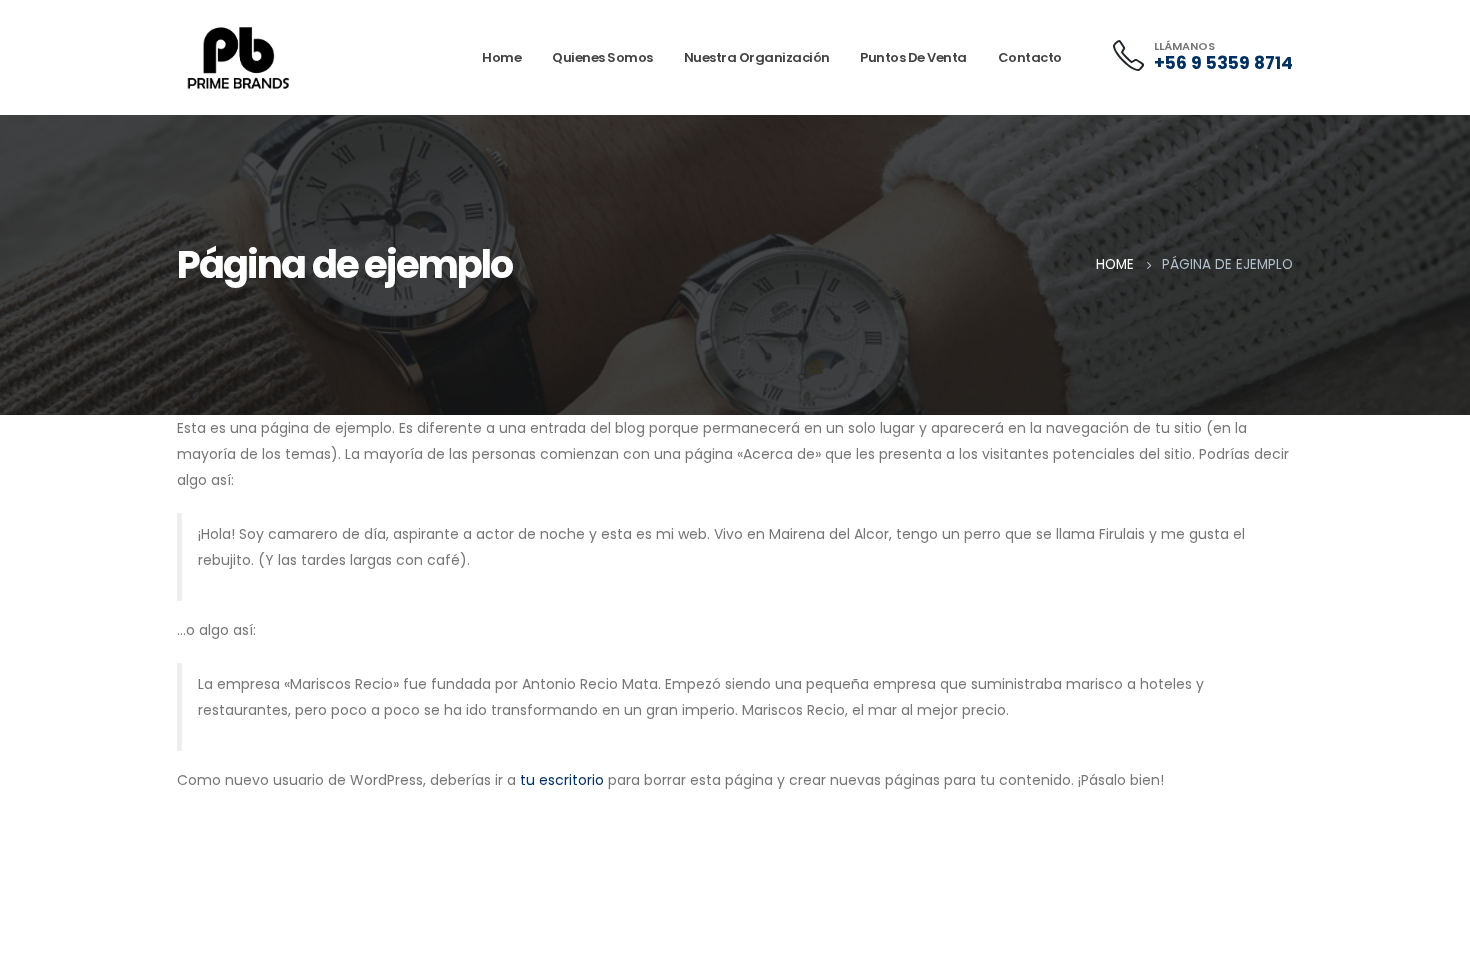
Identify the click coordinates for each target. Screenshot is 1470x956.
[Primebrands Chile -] (238, 58)
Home (501, 57)
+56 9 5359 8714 (1223, 63)
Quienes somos (602, 57)
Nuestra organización (757, 57)
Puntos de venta (913, 57)
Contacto (1030, 57)
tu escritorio (562, 780)
